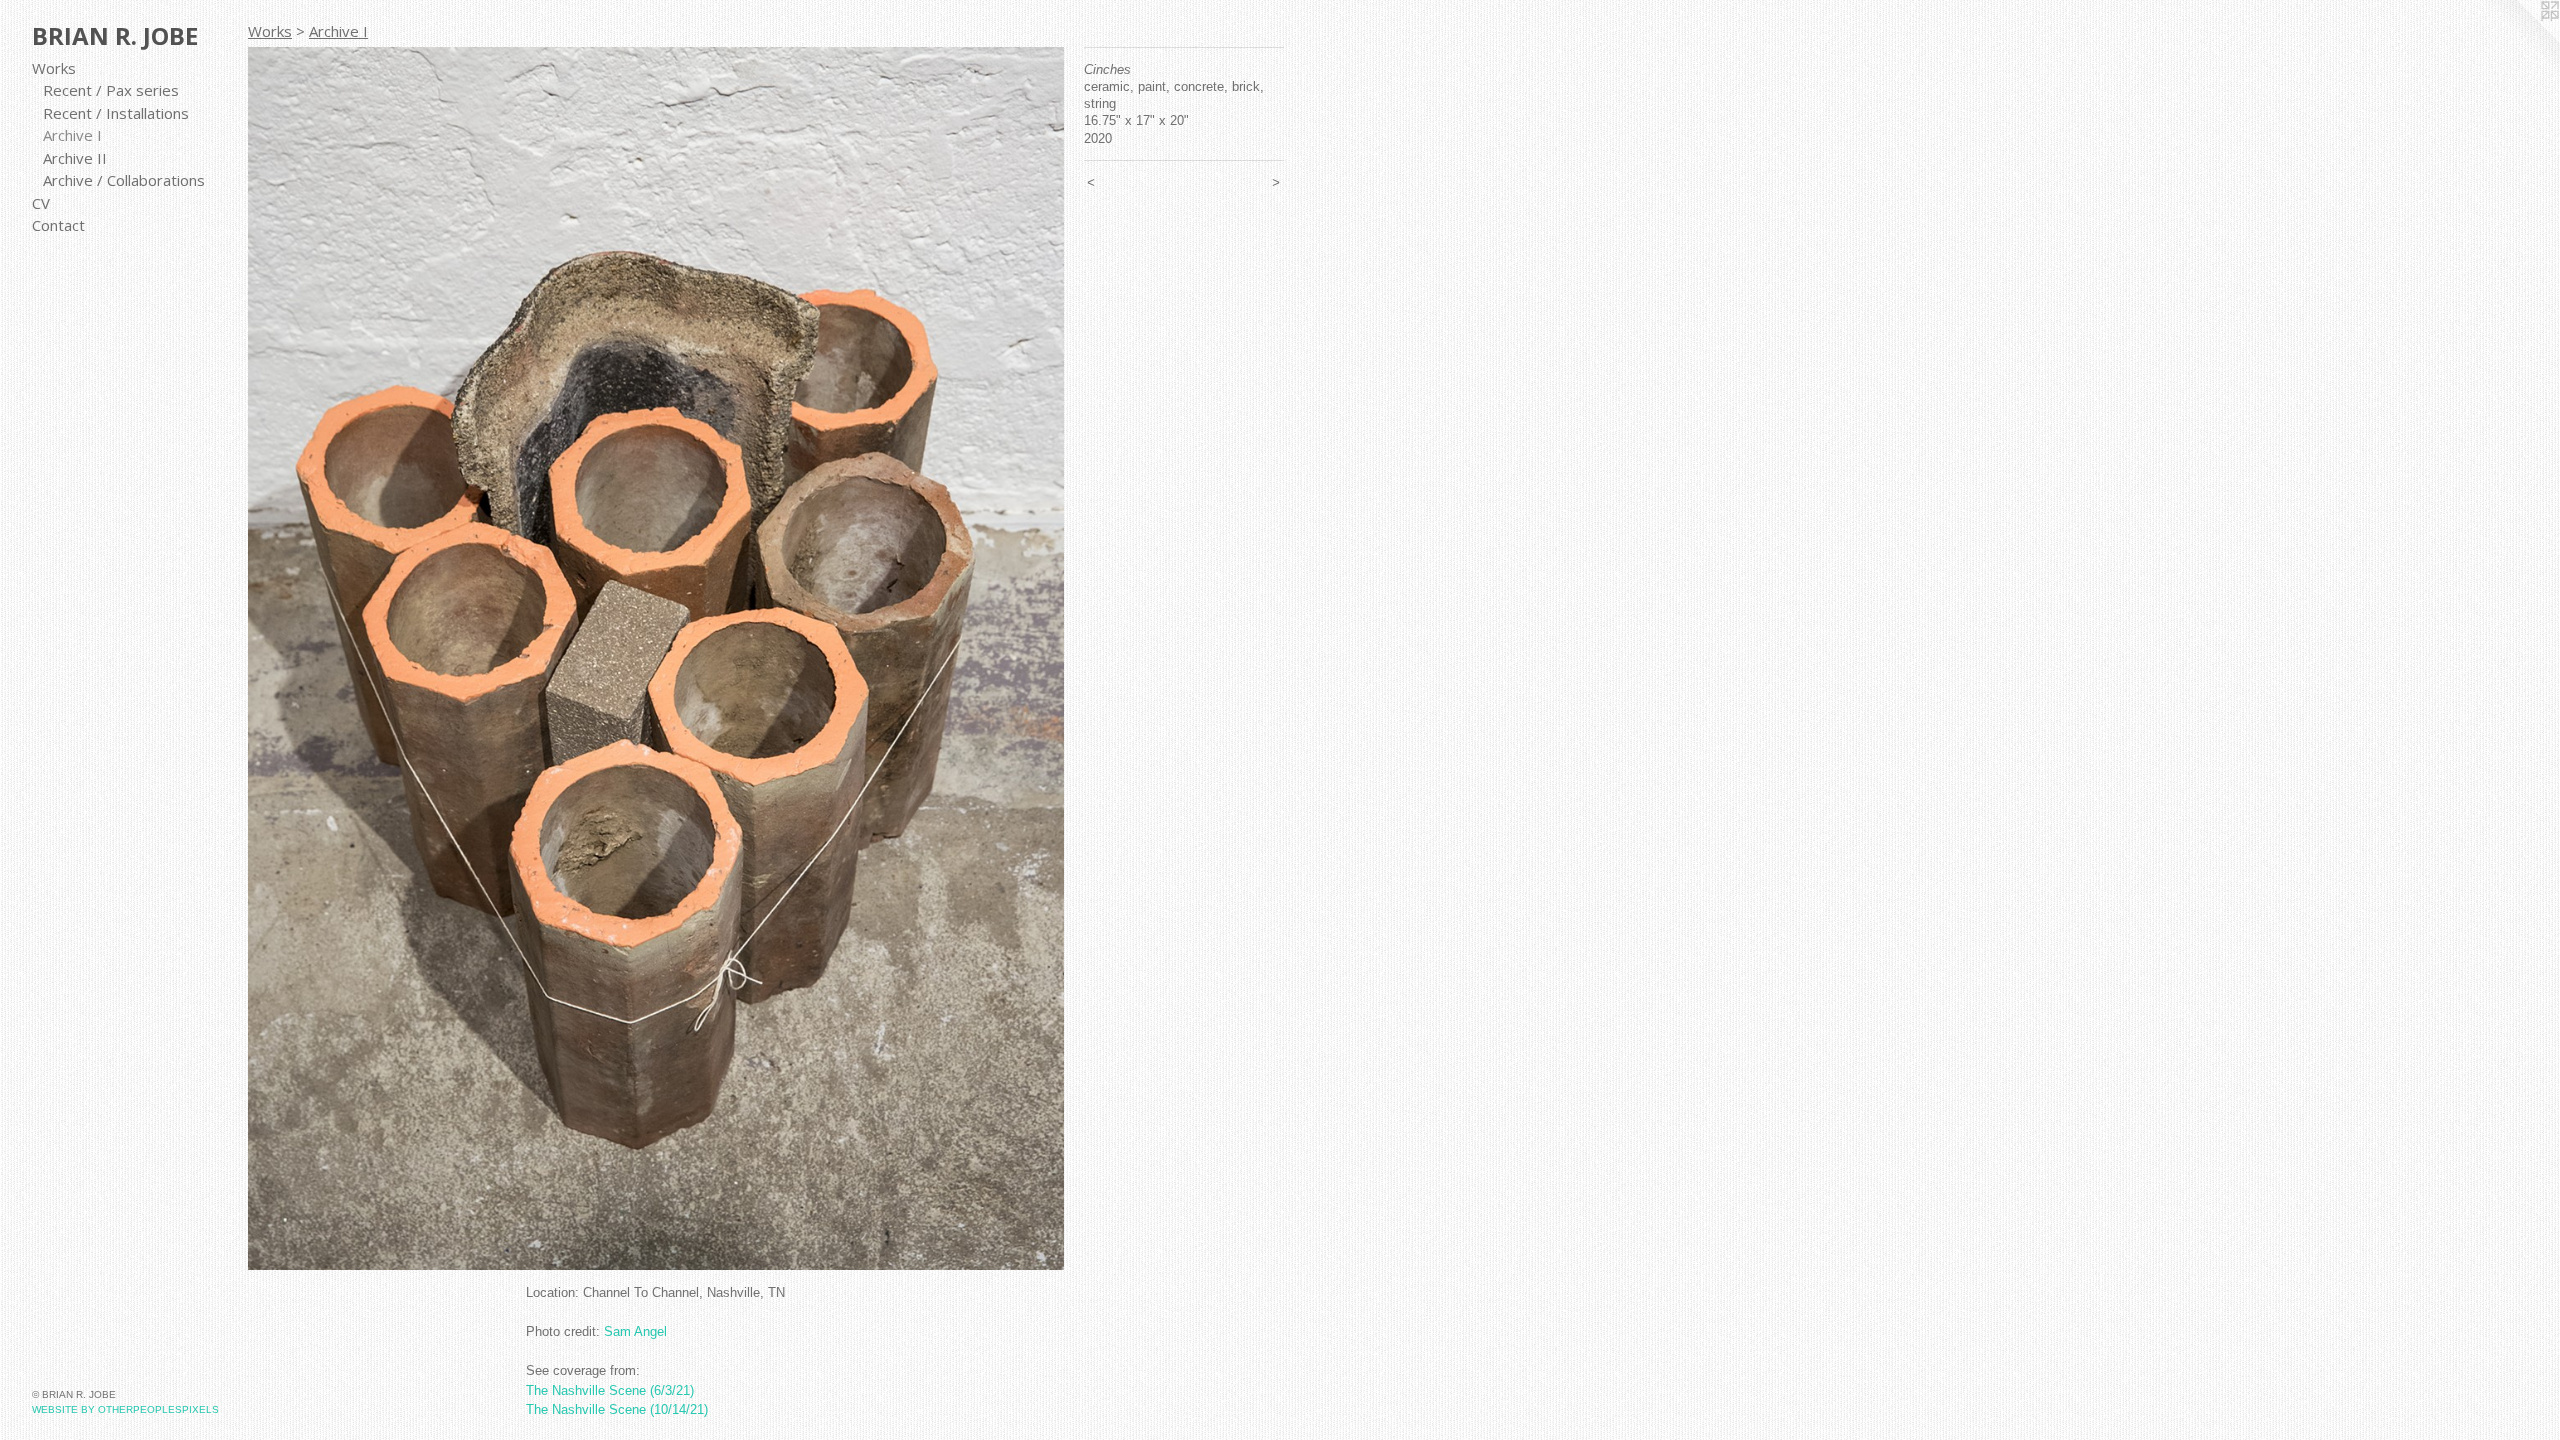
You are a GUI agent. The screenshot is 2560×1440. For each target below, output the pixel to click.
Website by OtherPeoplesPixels (125, 1409)
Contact (58, 225)
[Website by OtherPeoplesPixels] (2520, 40)
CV (41, 203)
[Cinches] (656, 659)
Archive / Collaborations (124, 180)
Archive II (75, 158)
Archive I (72, 135)
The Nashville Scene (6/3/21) (610, 1390)
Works (54, 68)
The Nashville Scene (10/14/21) (617, 1409)
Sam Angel (635, 1331)
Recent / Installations (116, 113)
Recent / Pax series (111, 90)
